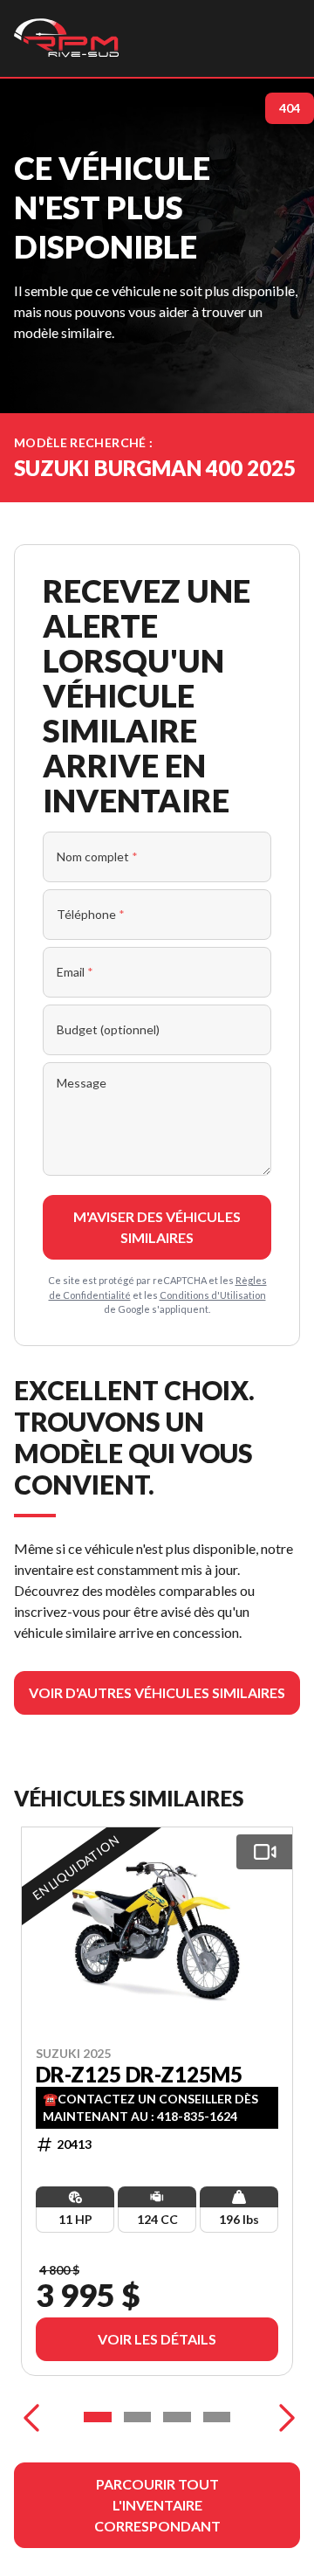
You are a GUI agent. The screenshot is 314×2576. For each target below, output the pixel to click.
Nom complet (97, 856)
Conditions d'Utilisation (213, 1295)
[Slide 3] (177, 2417)
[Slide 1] (98, 2417)
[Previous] (31, 2417)
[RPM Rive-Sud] (66, 38)
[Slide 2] (138, 2417)
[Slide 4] (217, 2417)
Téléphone (91, 914)
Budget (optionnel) (108, 1029)
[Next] (283, 2417)
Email (75, 972)
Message (82, 1083)
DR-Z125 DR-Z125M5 (139, 2074)
